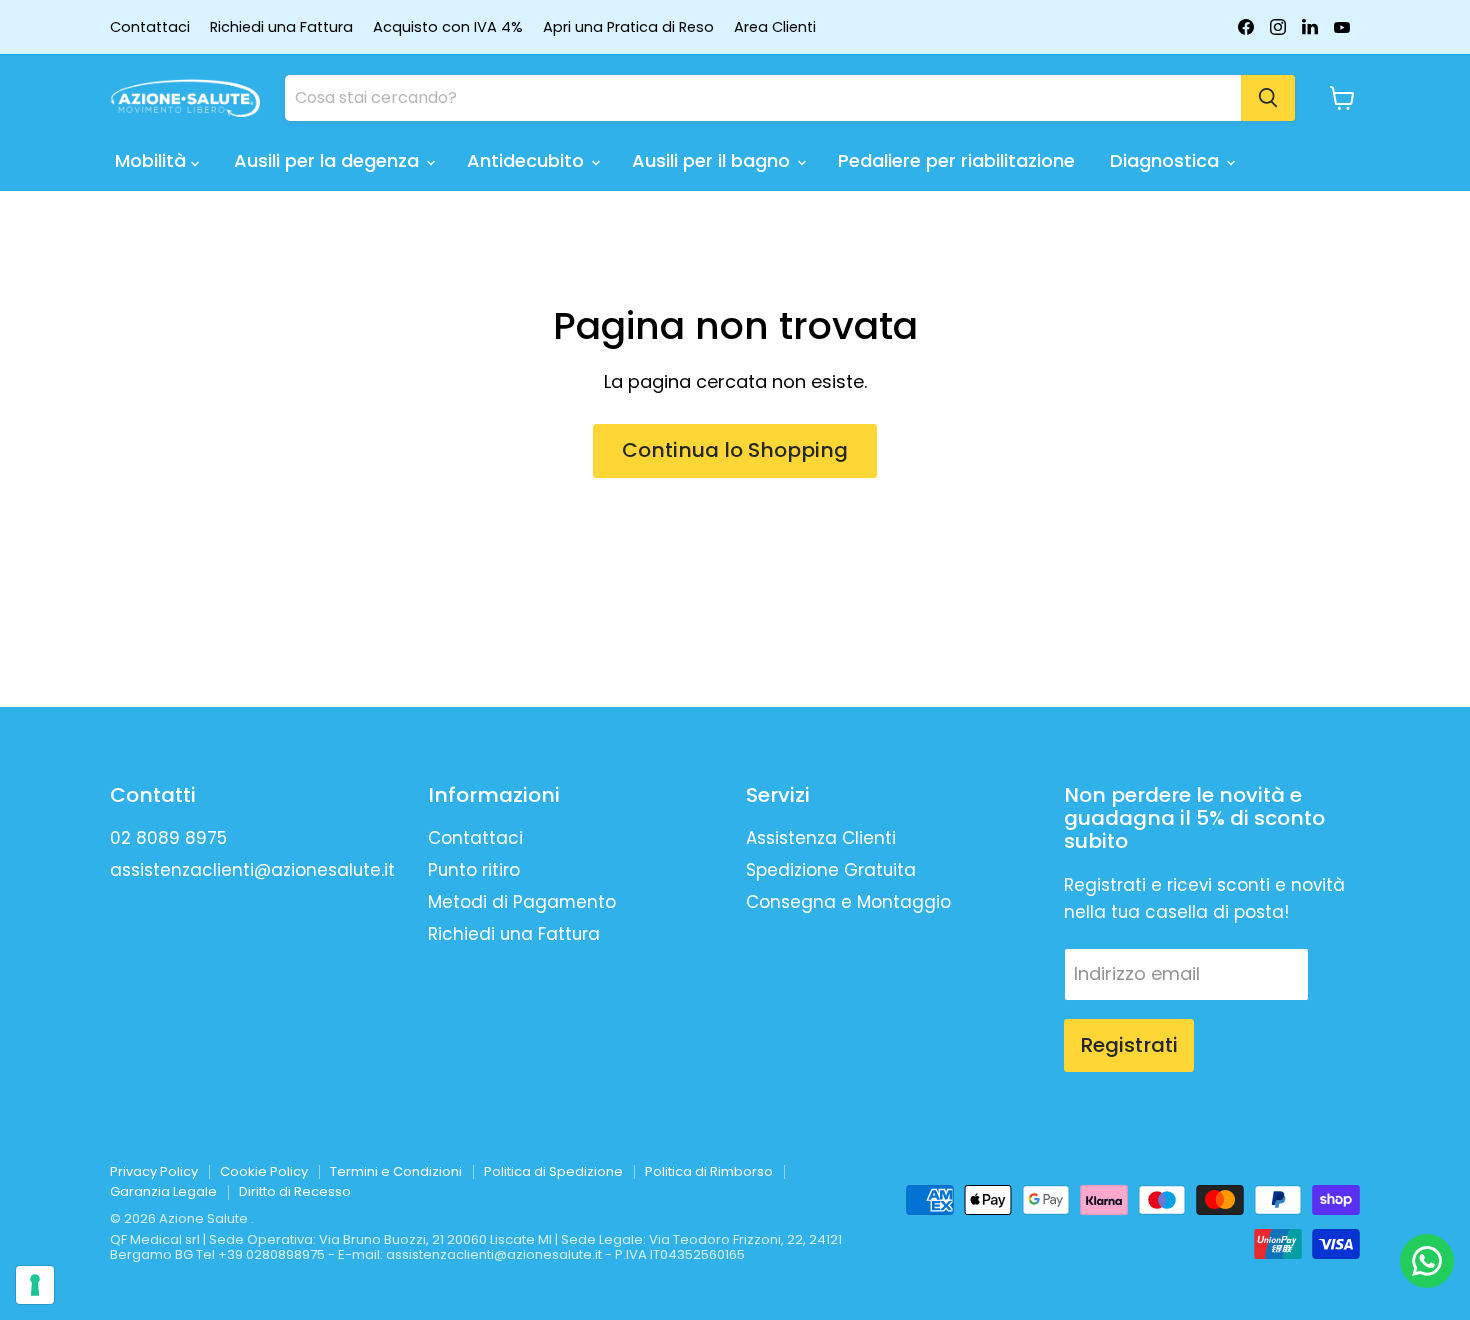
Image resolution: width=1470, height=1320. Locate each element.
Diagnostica (1167, 160)
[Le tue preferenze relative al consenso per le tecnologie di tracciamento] (35, 1285)
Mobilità (153, 160)
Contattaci (150, 27)
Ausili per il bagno (713, 160)
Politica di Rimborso (709, 1171)
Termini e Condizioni (396, 1171)
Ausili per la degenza (329, 160)
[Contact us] (1427, 1261)
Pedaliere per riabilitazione (956, 160)
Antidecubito (528, 160)
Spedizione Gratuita (831, 870)
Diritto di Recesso (295, 1191)
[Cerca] (1268, 98)
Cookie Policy (264, 1171)
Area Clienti (775, 27)
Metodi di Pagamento (522, 902)
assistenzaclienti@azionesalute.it (252, 870)
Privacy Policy (154, 1171)
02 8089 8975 (168, 838)
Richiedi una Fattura (281, 27)
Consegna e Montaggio (848, 902)
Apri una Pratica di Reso (628, 27)
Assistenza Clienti (821, 838)
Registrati (1129, 1045)
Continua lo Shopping (735, 450)
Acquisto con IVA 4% (448, 27)
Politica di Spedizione (553, 1171)
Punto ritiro (474, 870)
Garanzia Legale (163, 1191)
